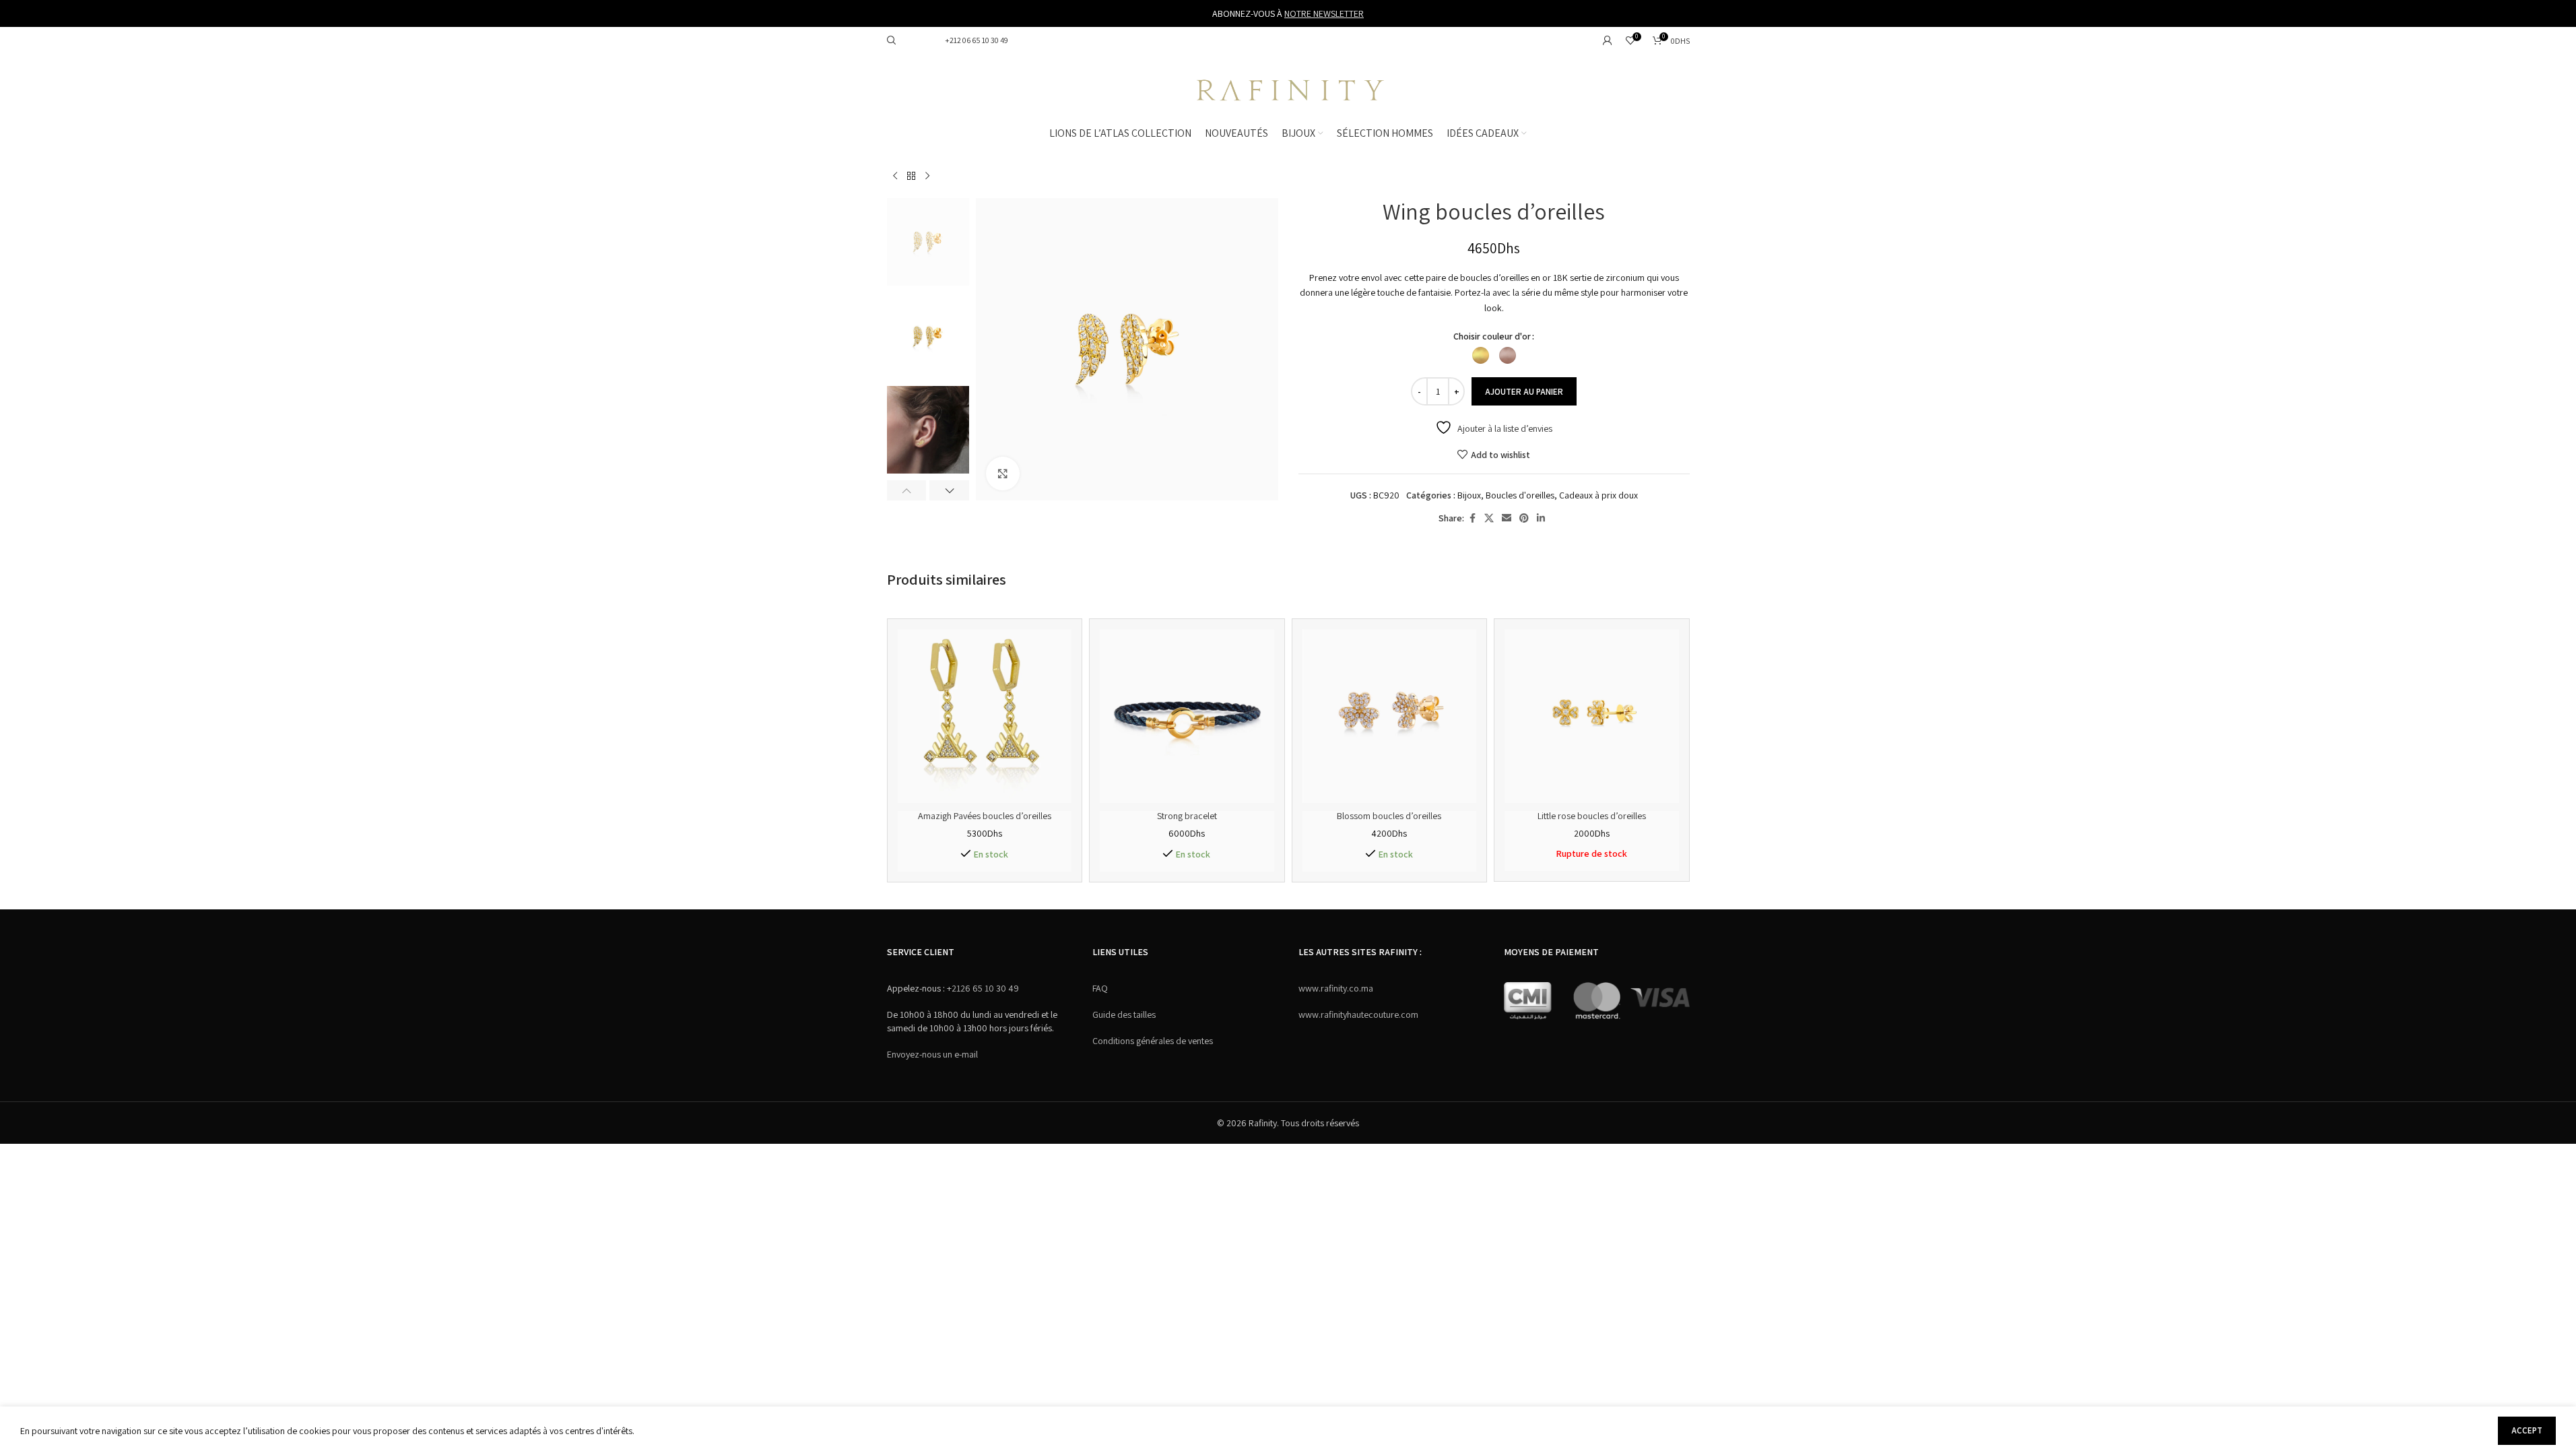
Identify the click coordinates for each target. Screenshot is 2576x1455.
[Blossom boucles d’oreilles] (1390, 716)
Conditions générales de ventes (1153, 1041)
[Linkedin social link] (1541, 518)
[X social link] (1489, 518)
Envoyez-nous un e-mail (932, 1054)
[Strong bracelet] (1187, 716)
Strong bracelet (1187, 816)
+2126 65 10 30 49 (982, 988)
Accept (2527, 1430)
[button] (907, 490)
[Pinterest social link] (1524, 518)
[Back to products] (911, 176)
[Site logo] (1288, 88)
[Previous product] (895, 176)
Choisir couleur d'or (1492, 336)
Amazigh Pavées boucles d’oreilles (985, 816)
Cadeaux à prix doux (1598, 495)
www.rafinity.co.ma (1336, 988)
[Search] (892, 40)
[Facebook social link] (1472, 518)
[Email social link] (1507, 518)
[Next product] (927, 176)
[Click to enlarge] (1003, 474)
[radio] (1481, 355)
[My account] (1608, 40)
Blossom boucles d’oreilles (1389, 816)
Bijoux (1469, 495)
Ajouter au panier (1524, 392)
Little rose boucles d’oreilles (1592, 816)
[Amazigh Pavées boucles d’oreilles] (985, 716)
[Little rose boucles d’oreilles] (1592, 716)
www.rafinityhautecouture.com (1358, 1014)
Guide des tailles (1124, 1014)
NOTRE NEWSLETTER (1324, 13)
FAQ (1100, 988)
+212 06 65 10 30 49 (976, 40)
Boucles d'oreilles (1520, 495)
